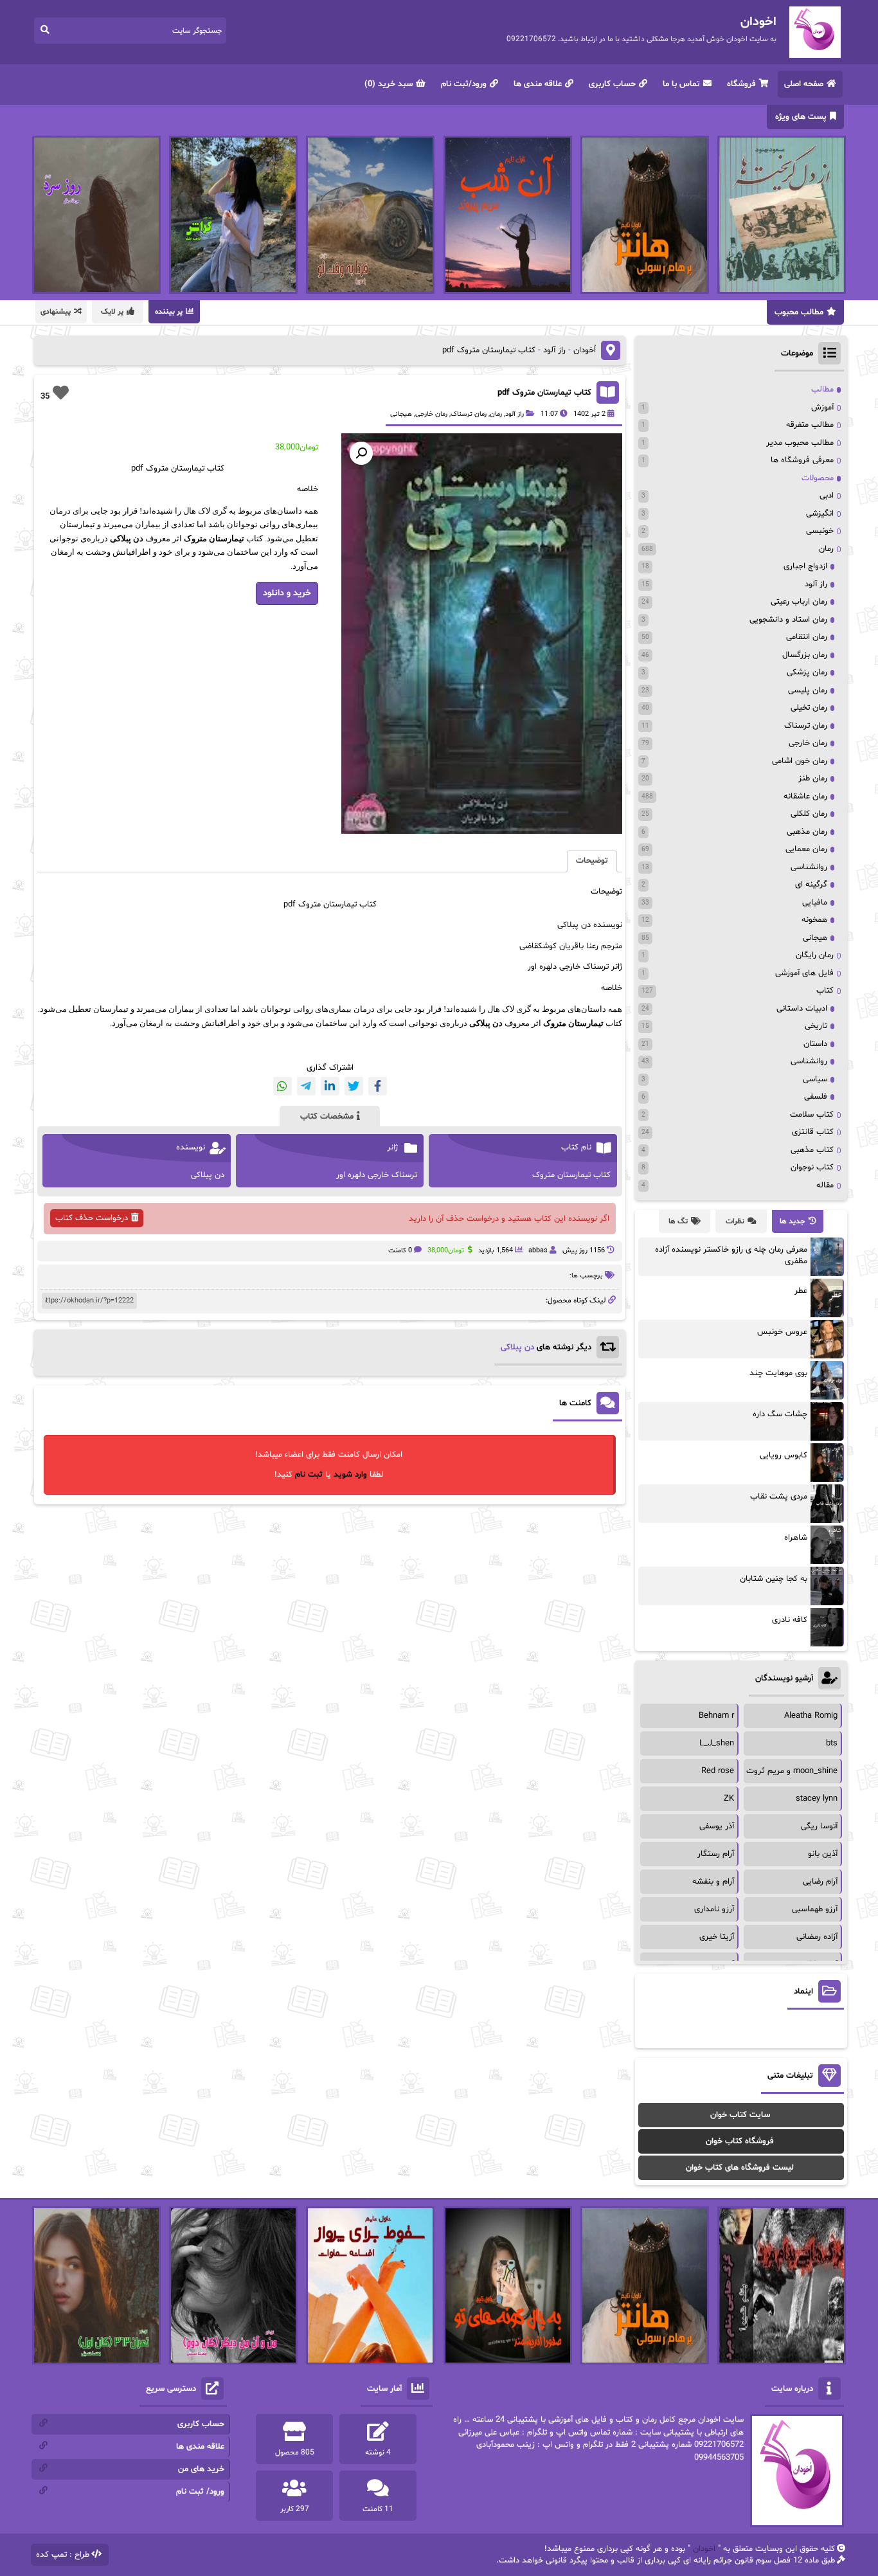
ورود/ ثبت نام (200, 2492)
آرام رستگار (716, 1854)
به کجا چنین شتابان (774, 1579)
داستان (815, 1044)
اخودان (704, 2549)
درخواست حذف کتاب (92, 1218)
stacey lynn (817, 1799)
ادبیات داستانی (802, 1009)
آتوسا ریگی (819, 1826)
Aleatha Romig (811, 1716)
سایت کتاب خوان (740, 2115)
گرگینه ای (811, 885)
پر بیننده (169, 312)
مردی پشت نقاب (779, 1497)
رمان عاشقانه (805, 797)
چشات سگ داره (780, 1414)
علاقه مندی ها (538, 84)
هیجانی (401, 414)
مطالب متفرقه (810, 425)
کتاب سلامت (812, 1115)
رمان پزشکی (807, 672)
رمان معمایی (806, 849)
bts (832, 1743)
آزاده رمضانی (817, 1937)
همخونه (814, 920)
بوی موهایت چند (778, 1373)
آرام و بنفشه (713, 1882)
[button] (361, 453)
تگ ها (678, 1221)
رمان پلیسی (808, 690)
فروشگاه (741, 84)
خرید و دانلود (287, 593)
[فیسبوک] (378, 1086)
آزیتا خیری (717, 1937)
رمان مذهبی (807, 832)
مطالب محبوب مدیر (800, 443)
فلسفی (816, 1097)
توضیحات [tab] (592, 861)
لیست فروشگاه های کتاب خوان (740, 2168)
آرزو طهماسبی (815, 1909)
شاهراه (796, 1538)
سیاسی (815, 1079)
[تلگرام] (306, 1086)
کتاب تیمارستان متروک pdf (544, 393)
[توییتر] (354, 1086)
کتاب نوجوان (812, 1167)
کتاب (825, 991)
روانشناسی (809, 867)
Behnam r (716, 1716)
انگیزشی (820, 514)
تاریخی (816, 1026)
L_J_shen (717, 1743)
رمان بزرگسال (805, 655)
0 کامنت (400, 1251)
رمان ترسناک (469, 414)
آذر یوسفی (717, 1826)
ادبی (827, 496)
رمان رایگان (815, 955)
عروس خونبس (782, 1332)
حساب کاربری (612, 84)
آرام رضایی (820, 1882)
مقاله (825, 1185)
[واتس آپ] (282, 1086)
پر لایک (112, 312)
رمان (496, 414)
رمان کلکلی (809, 814)
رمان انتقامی (807, 637)
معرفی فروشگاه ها (802, 460)
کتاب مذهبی (812, 1150)
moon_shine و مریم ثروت (792, 1771)
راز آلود (554, 350)
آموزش (822, 408)
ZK (729, 1799)
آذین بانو (823, 1854)
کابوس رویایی (784, 1455)
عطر (801, 1291)
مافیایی (815, 903)
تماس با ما (681, 84)
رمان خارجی (431, 414)
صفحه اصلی (804, 84)
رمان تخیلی (809, 708)
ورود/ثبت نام (464, 84)
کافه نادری (790, 1620)
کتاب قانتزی (813, 1132)
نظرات (735, 1221)
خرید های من (201, 2469)
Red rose (718, 1771)
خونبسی (820, 531)
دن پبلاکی (517, 1347)
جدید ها (793, 1221)
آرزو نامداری (714, 1909)
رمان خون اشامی (800, 761)
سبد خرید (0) (389, 84)
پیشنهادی (56, 312)
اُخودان (585, 350)
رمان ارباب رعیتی (799, 602)
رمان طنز (813, 779)
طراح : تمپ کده (63, 2555)
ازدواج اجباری (805, 566)
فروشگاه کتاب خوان (740, 2141)
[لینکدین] (330, 1086)
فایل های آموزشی (804, 973)
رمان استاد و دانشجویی (788, 620)
